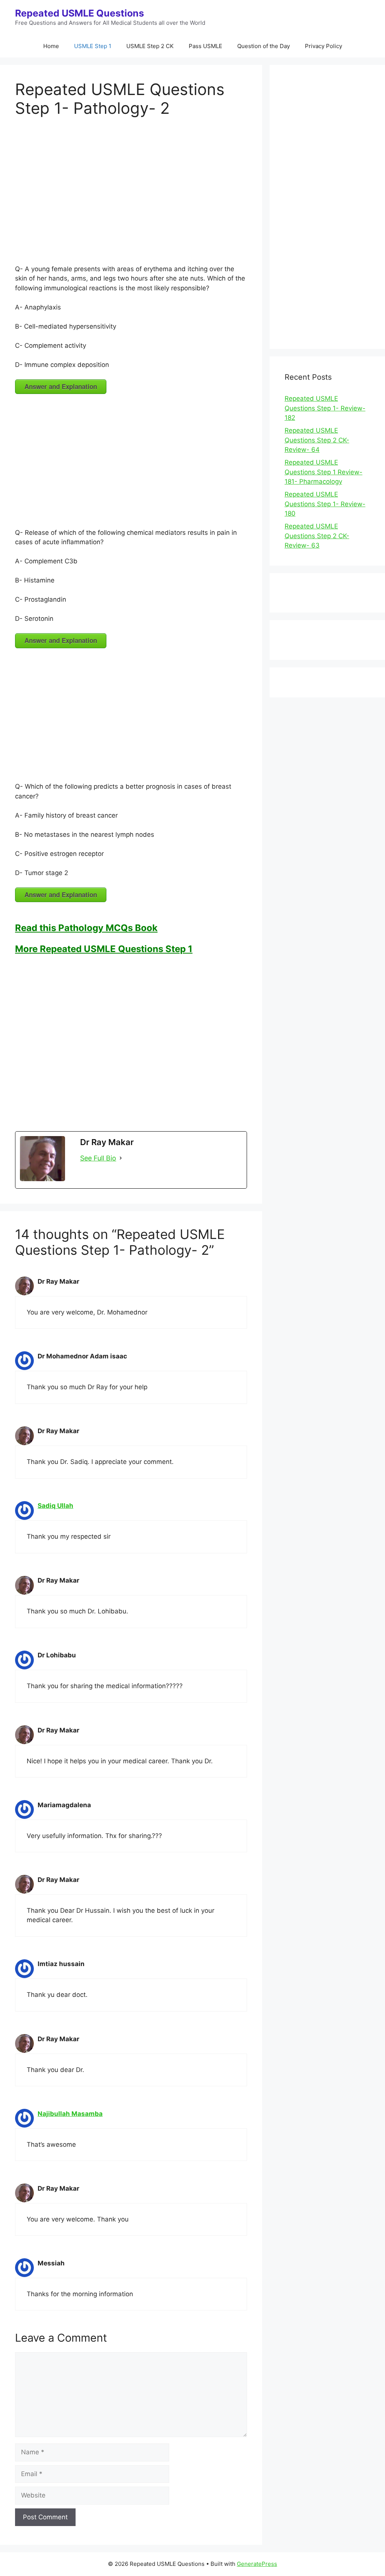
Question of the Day (264, 46)
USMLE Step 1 (93, 46)
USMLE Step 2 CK (150, 46)
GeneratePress (257, 2564)
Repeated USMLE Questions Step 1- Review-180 (325, 504)
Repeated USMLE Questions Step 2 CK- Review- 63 (317, 536)
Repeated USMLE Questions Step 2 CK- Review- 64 (317, 440)
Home (51, 46)
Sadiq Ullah (55, 1506)
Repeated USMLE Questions (80, 13)
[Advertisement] (131, 193)
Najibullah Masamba (70, 2114)
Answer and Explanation (61, 386)
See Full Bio (98, 1158)
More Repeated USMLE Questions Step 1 (104, 949)
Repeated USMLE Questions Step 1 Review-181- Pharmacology (324, 472)
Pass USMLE (205, 46)
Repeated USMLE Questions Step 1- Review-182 (325, 408)
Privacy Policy (324, 46)
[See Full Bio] (121, 1158)
